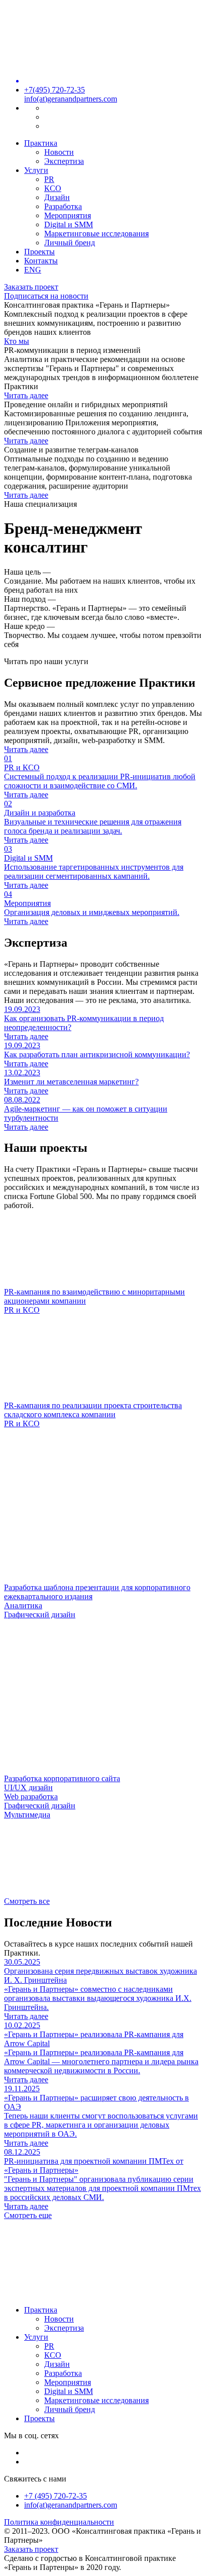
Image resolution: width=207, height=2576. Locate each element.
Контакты (41, 261)
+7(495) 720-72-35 (55, 90)
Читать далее (26, 395)
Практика (41, 143)
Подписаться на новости (46, 296)
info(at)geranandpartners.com (71, 99)
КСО (53, 188)
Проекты (39, 252)
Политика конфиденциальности (59, 2522)
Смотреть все (27, 1901)
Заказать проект (31, 287)
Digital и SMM (69, 224)
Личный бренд (70, 243)
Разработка (63, 206)
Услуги (36, 170)
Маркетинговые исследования (96, 234)
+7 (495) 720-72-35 (56, 2496)
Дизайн (57, 197)
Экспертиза (64, 161)
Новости (59, 152)
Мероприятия (68, 215)
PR (49, 179)
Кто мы (17, 341)
